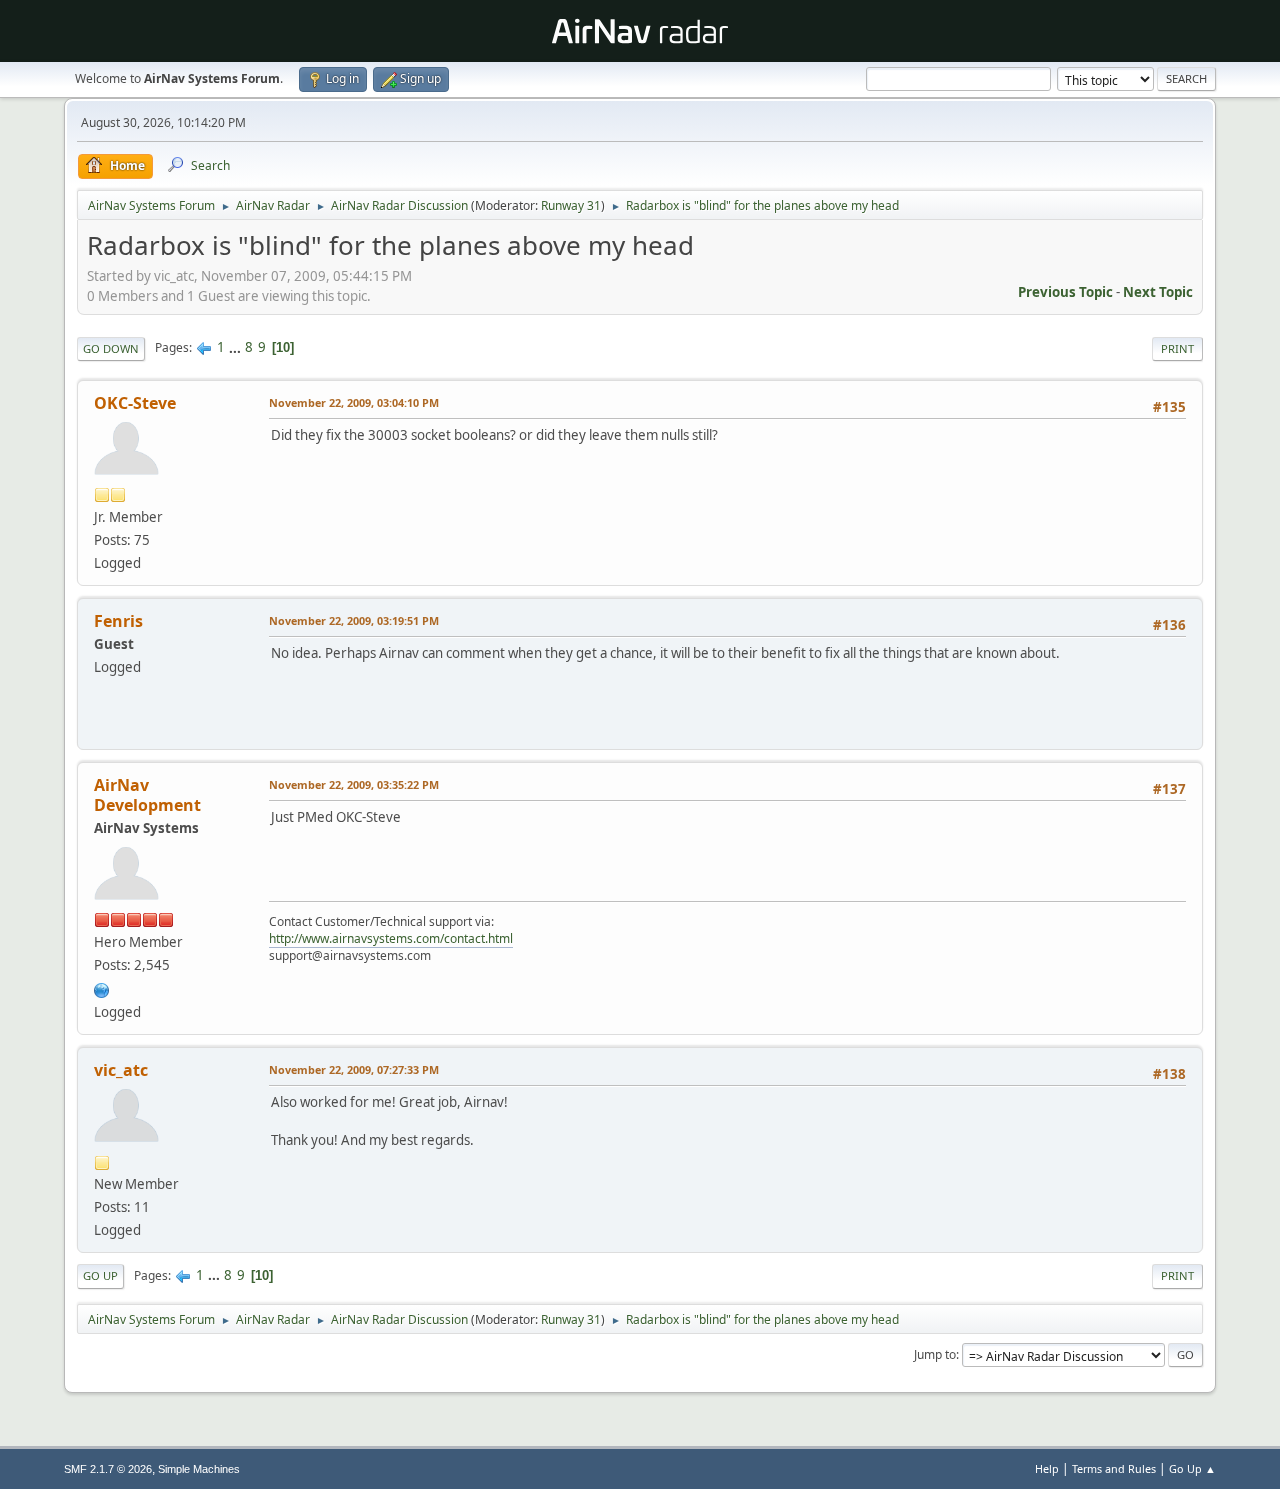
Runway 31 (571, 205)
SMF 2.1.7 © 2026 (108, 1469)
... (236, 347)
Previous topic (1065, 292)
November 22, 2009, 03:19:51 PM (354, 620)
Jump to (935, 1354)
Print (1177, 348)
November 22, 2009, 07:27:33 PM (354, 1069)
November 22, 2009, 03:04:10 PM (354, 402)
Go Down (111, 348)
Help (1047, 1468)
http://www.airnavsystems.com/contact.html (391, 938)
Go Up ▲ (1192, 1468)
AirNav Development (147, 795)
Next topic (1158, 292)
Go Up (100, 1275)
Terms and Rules (1114, 1468)
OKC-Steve (135, 403)
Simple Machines (199, 1469)
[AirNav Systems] (102, 988)
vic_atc (121, 1070)
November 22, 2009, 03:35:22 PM (354, 784)
